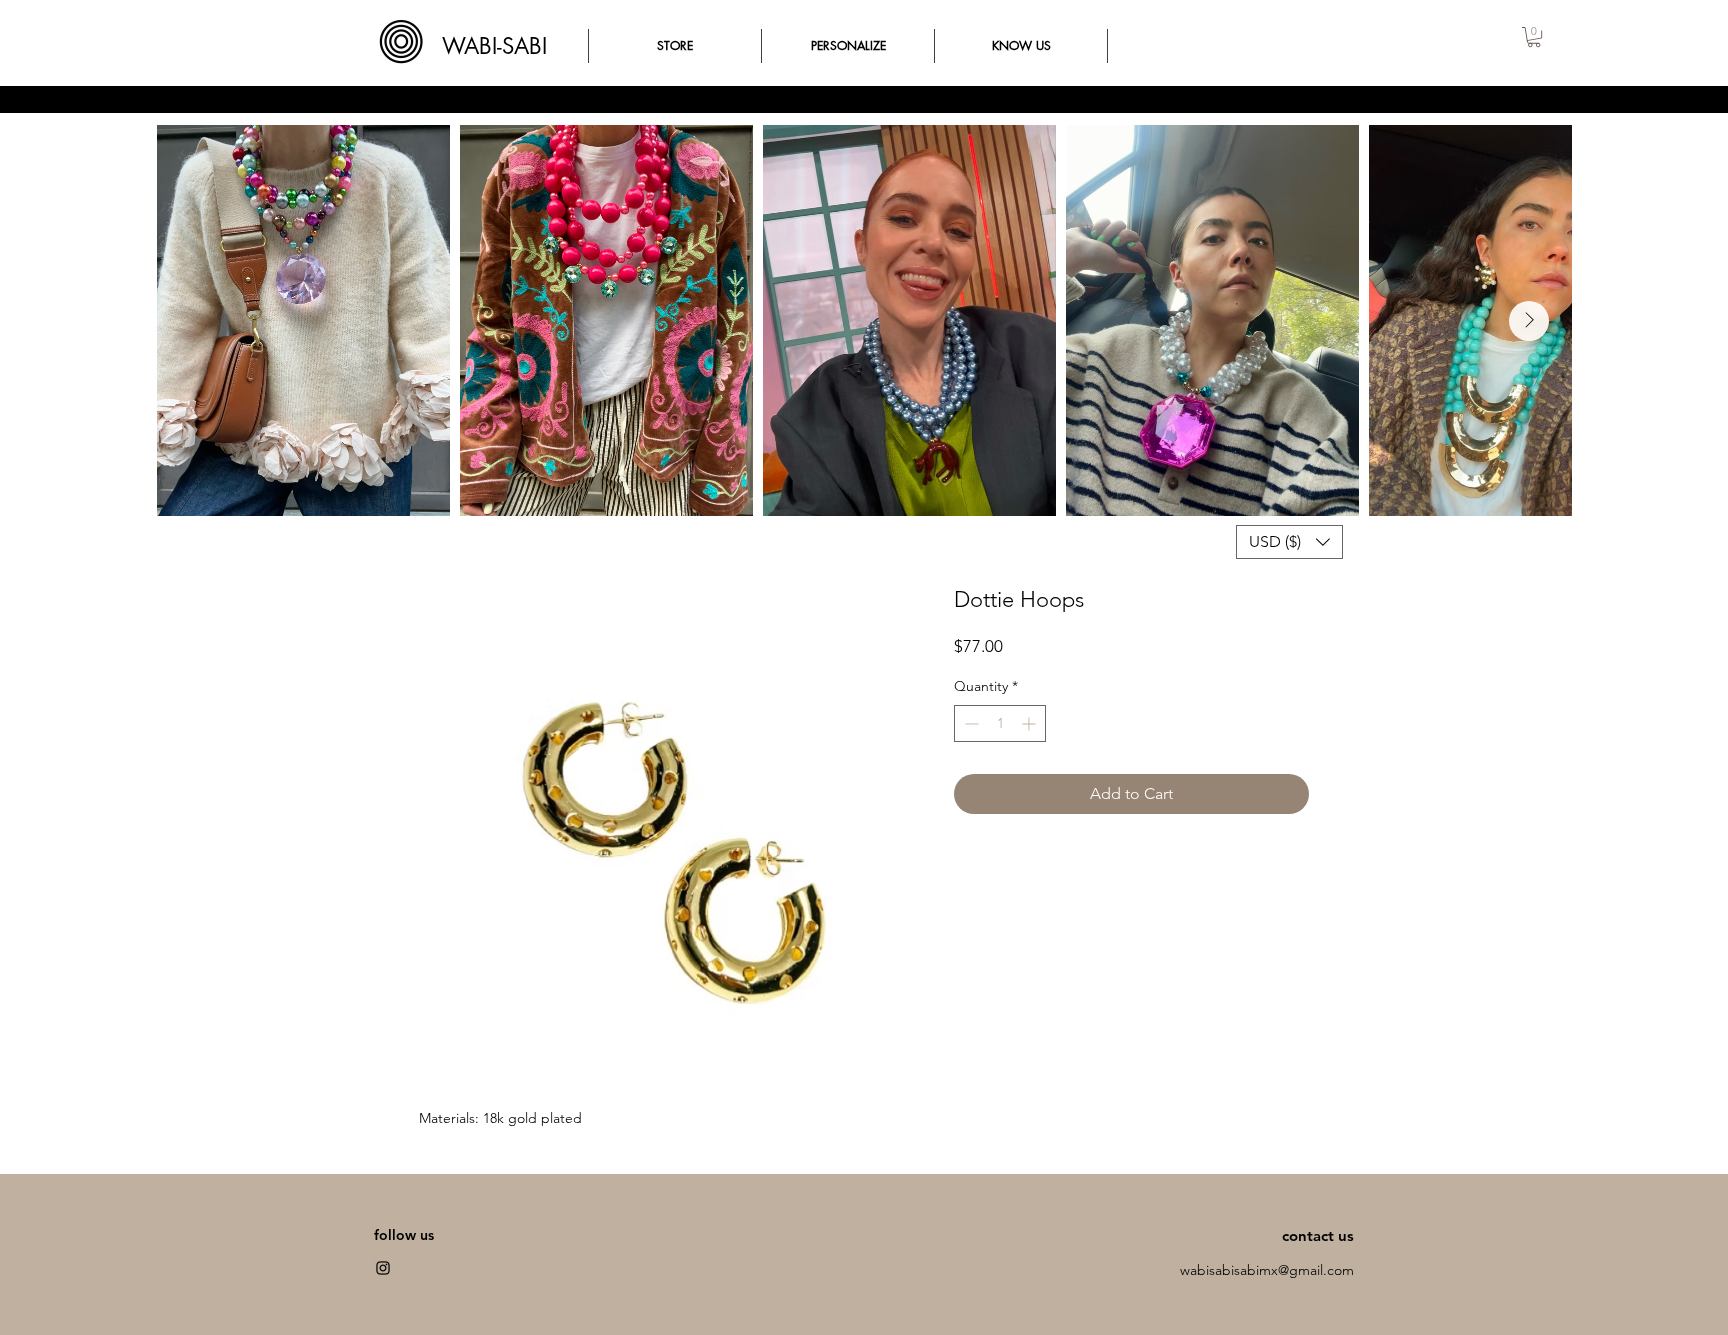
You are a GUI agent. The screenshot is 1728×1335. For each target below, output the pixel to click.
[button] (1534, 37)
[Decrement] (969, 723)
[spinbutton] (1000, 723)
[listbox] (1289, 542)
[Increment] (1030, 723)
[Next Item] (1529, 321)
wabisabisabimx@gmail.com (1267, 1270)
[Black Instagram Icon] (383, 1268)
